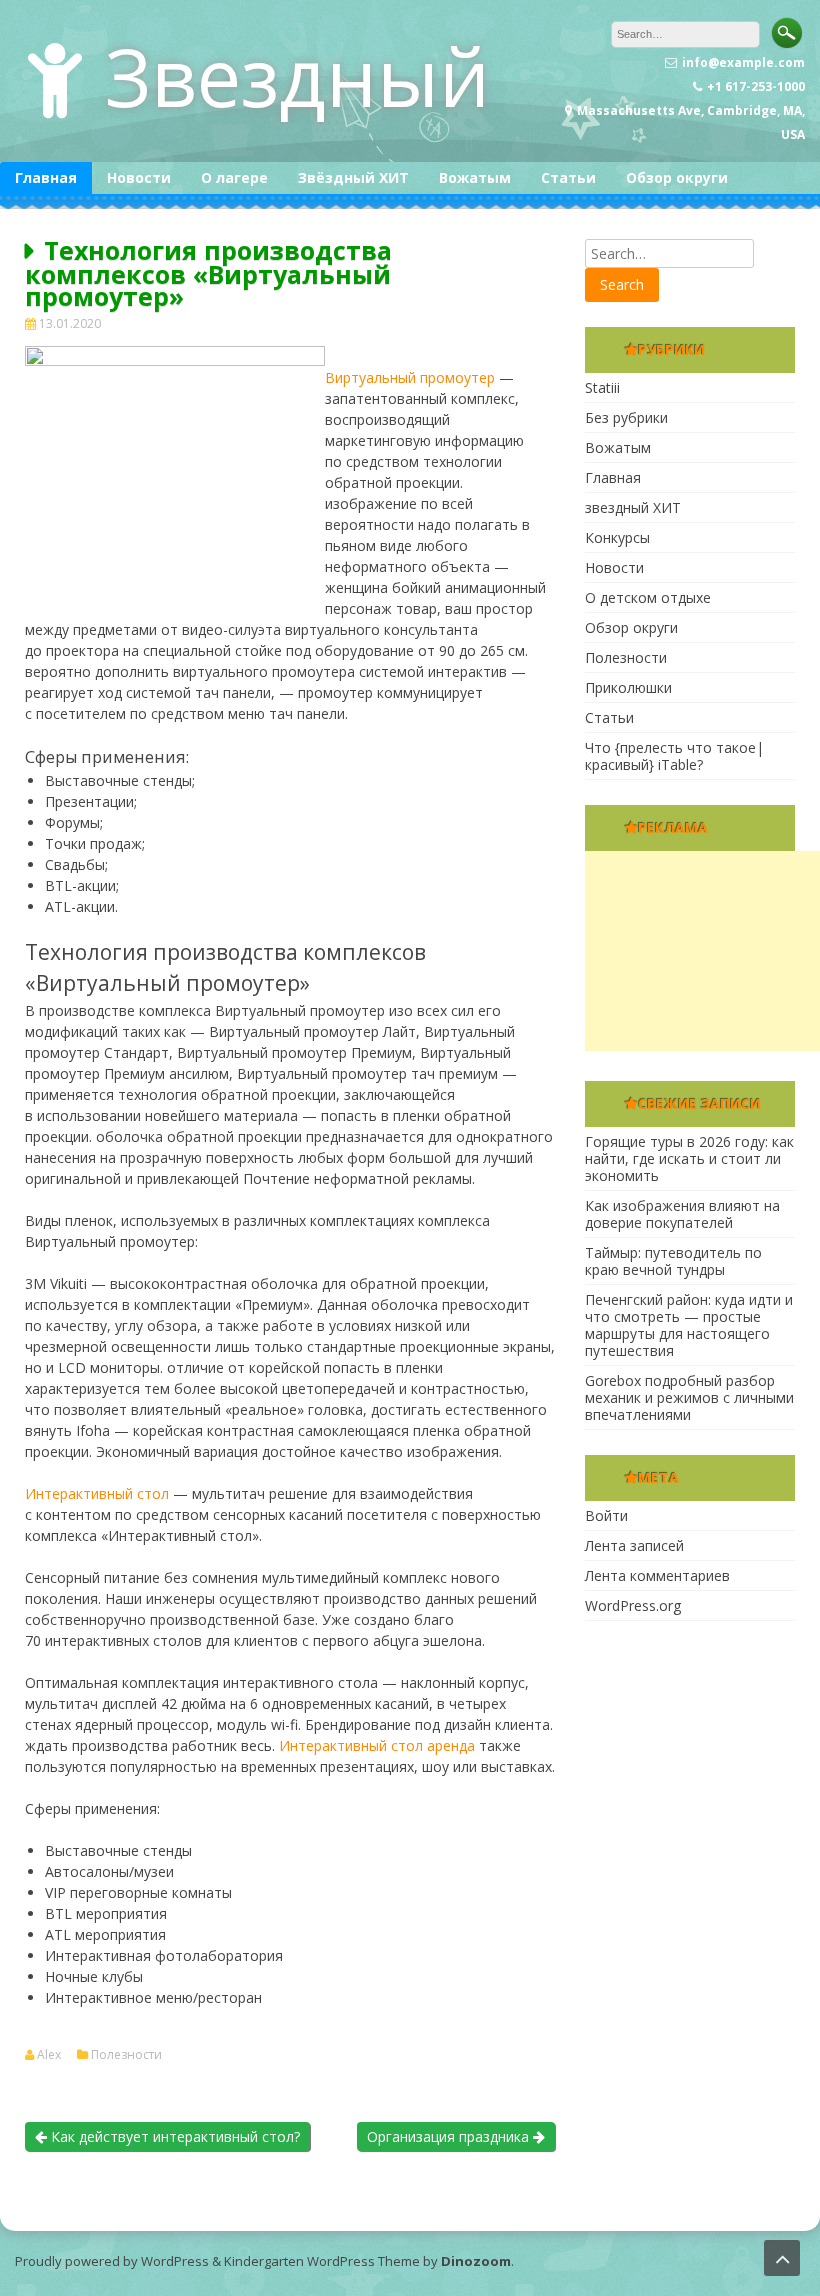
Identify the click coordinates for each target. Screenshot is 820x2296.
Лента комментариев (657, 1575)
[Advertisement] (702, 951)
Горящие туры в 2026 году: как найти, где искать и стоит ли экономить (689, 1158)
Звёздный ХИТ (353, 177)
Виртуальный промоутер (410, 377)
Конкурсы (617, 537)
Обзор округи (677, 177)
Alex (49, 2055)
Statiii (602, 387)
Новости (139, 177)
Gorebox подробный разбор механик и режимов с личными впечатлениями (689, 1397)
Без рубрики (626, 417)
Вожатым (475, 177)
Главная (46, 177)
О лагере (234, 177)
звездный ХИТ (633, 507)
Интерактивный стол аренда (377, 1745)
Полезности (126, 2055)
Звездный (297, 75)
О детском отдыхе (648, 597)
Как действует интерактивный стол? (173, 2136)
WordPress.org (633, 1605)
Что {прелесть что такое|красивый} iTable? (674, 756)
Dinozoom (476, 2261)
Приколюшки (628, 687)
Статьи (568, 177)
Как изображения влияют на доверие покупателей (682, 1214)
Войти (606, 1515)
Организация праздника (450, 2136)
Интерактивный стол (97, 1493)
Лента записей (634, 1545)
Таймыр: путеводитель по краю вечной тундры (673, 1261)
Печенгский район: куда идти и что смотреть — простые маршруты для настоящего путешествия (689, 1325)
